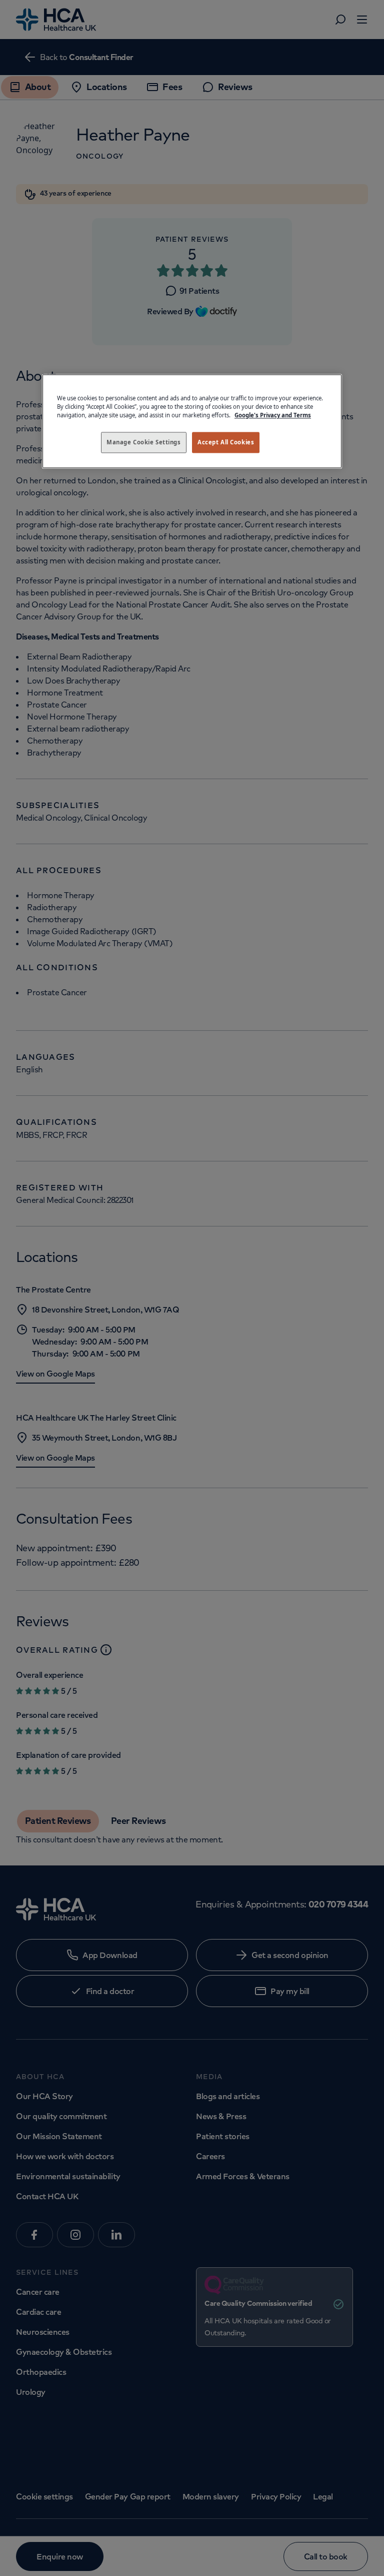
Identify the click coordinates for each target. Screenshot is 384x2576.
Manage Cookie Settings (144, 443)
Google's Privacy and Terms (273, 416)
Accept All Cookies (226, 443)
